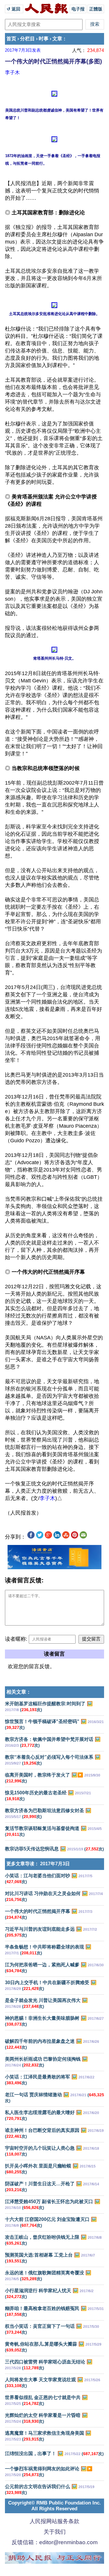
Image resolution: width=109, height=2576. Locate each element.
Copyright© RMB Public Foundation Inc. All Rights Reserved (54, 2506)
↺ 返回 (14, 9)
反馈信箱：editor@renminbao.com (55, 2542)
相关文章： (19, 1692)
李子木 (12, 72)
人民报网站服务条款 (54, 2521)
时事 (44, 39)
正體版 (96, 9)
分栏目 (27, 39)
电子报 (78, 9)
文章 (57, 39)
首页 (11, 39)
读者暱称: (16, 1639)
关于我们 (55, 2532)
